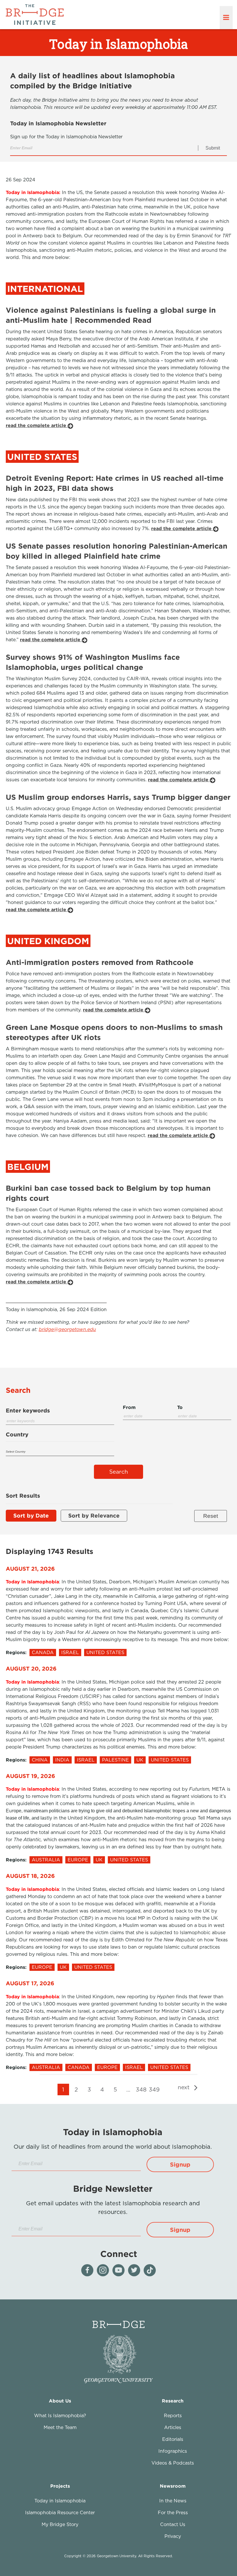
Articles (173, 2427)
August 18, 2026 (30, 1876)
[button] (180, 2164)
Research (173, 2401)
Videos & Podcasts (173, 2463)
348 (141, 2089)
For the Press (173, 2512)
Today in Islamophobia (60, 2501)
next (185, 2087)
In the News (173, 2501)
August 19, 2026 (30, 1776)
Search (119, 1472)
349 (154, 2089)
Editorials (173, 2439)
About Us (60, 2401)
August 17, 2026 (30, 1983)
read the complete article (37, 425)
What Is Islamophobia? (60, 2415)
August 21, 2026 (30, 1568)
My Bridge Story (60, 2524)
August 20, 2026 (31, 1668)
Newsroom (173, 2486)
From (129, 1407)
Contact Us (173, 2524)
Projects (60, 2486)
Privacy (173, 2536)
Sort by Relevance (94, 1515)
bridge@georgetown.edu (67, 1329)
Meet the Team (60, 2427)
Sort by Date (31, 1515)
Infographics (173, 2451)
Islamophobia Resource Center (60, 2512)
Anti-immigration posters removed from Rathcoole (100, 962)
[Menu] (226, 18)
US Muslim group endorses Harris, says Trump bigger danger (118, 797)
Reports (173, 2415)
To (180, 1407)
